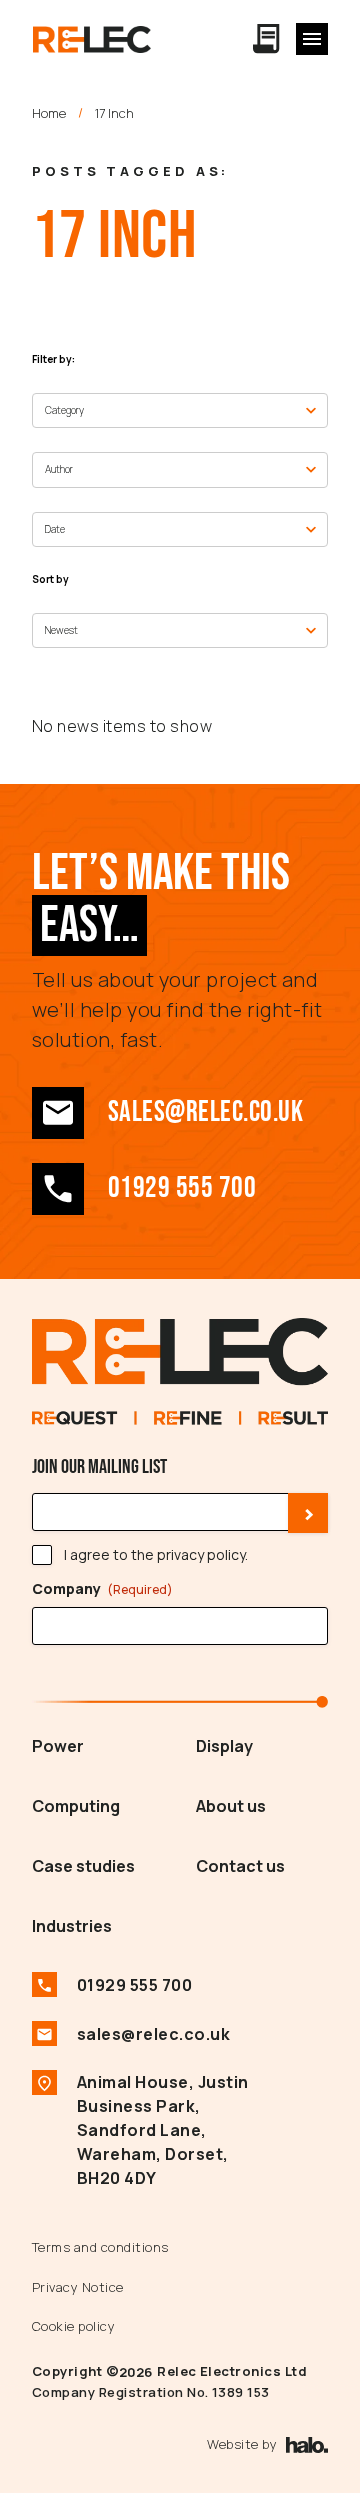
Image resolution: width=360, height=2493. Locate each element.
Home (49, 113)
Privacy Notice (78, 2287)
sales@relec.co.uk (205, 1112)
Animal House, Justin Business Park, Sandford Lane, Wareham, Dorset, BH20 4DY (163, 2130)
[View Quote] (266, 39)
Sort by (50, 579)
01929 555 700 (182, 1188)
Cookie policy (73, 2326)
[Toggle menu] (312, 39)
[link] (58, 1113)
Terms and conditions (100, 2247)
